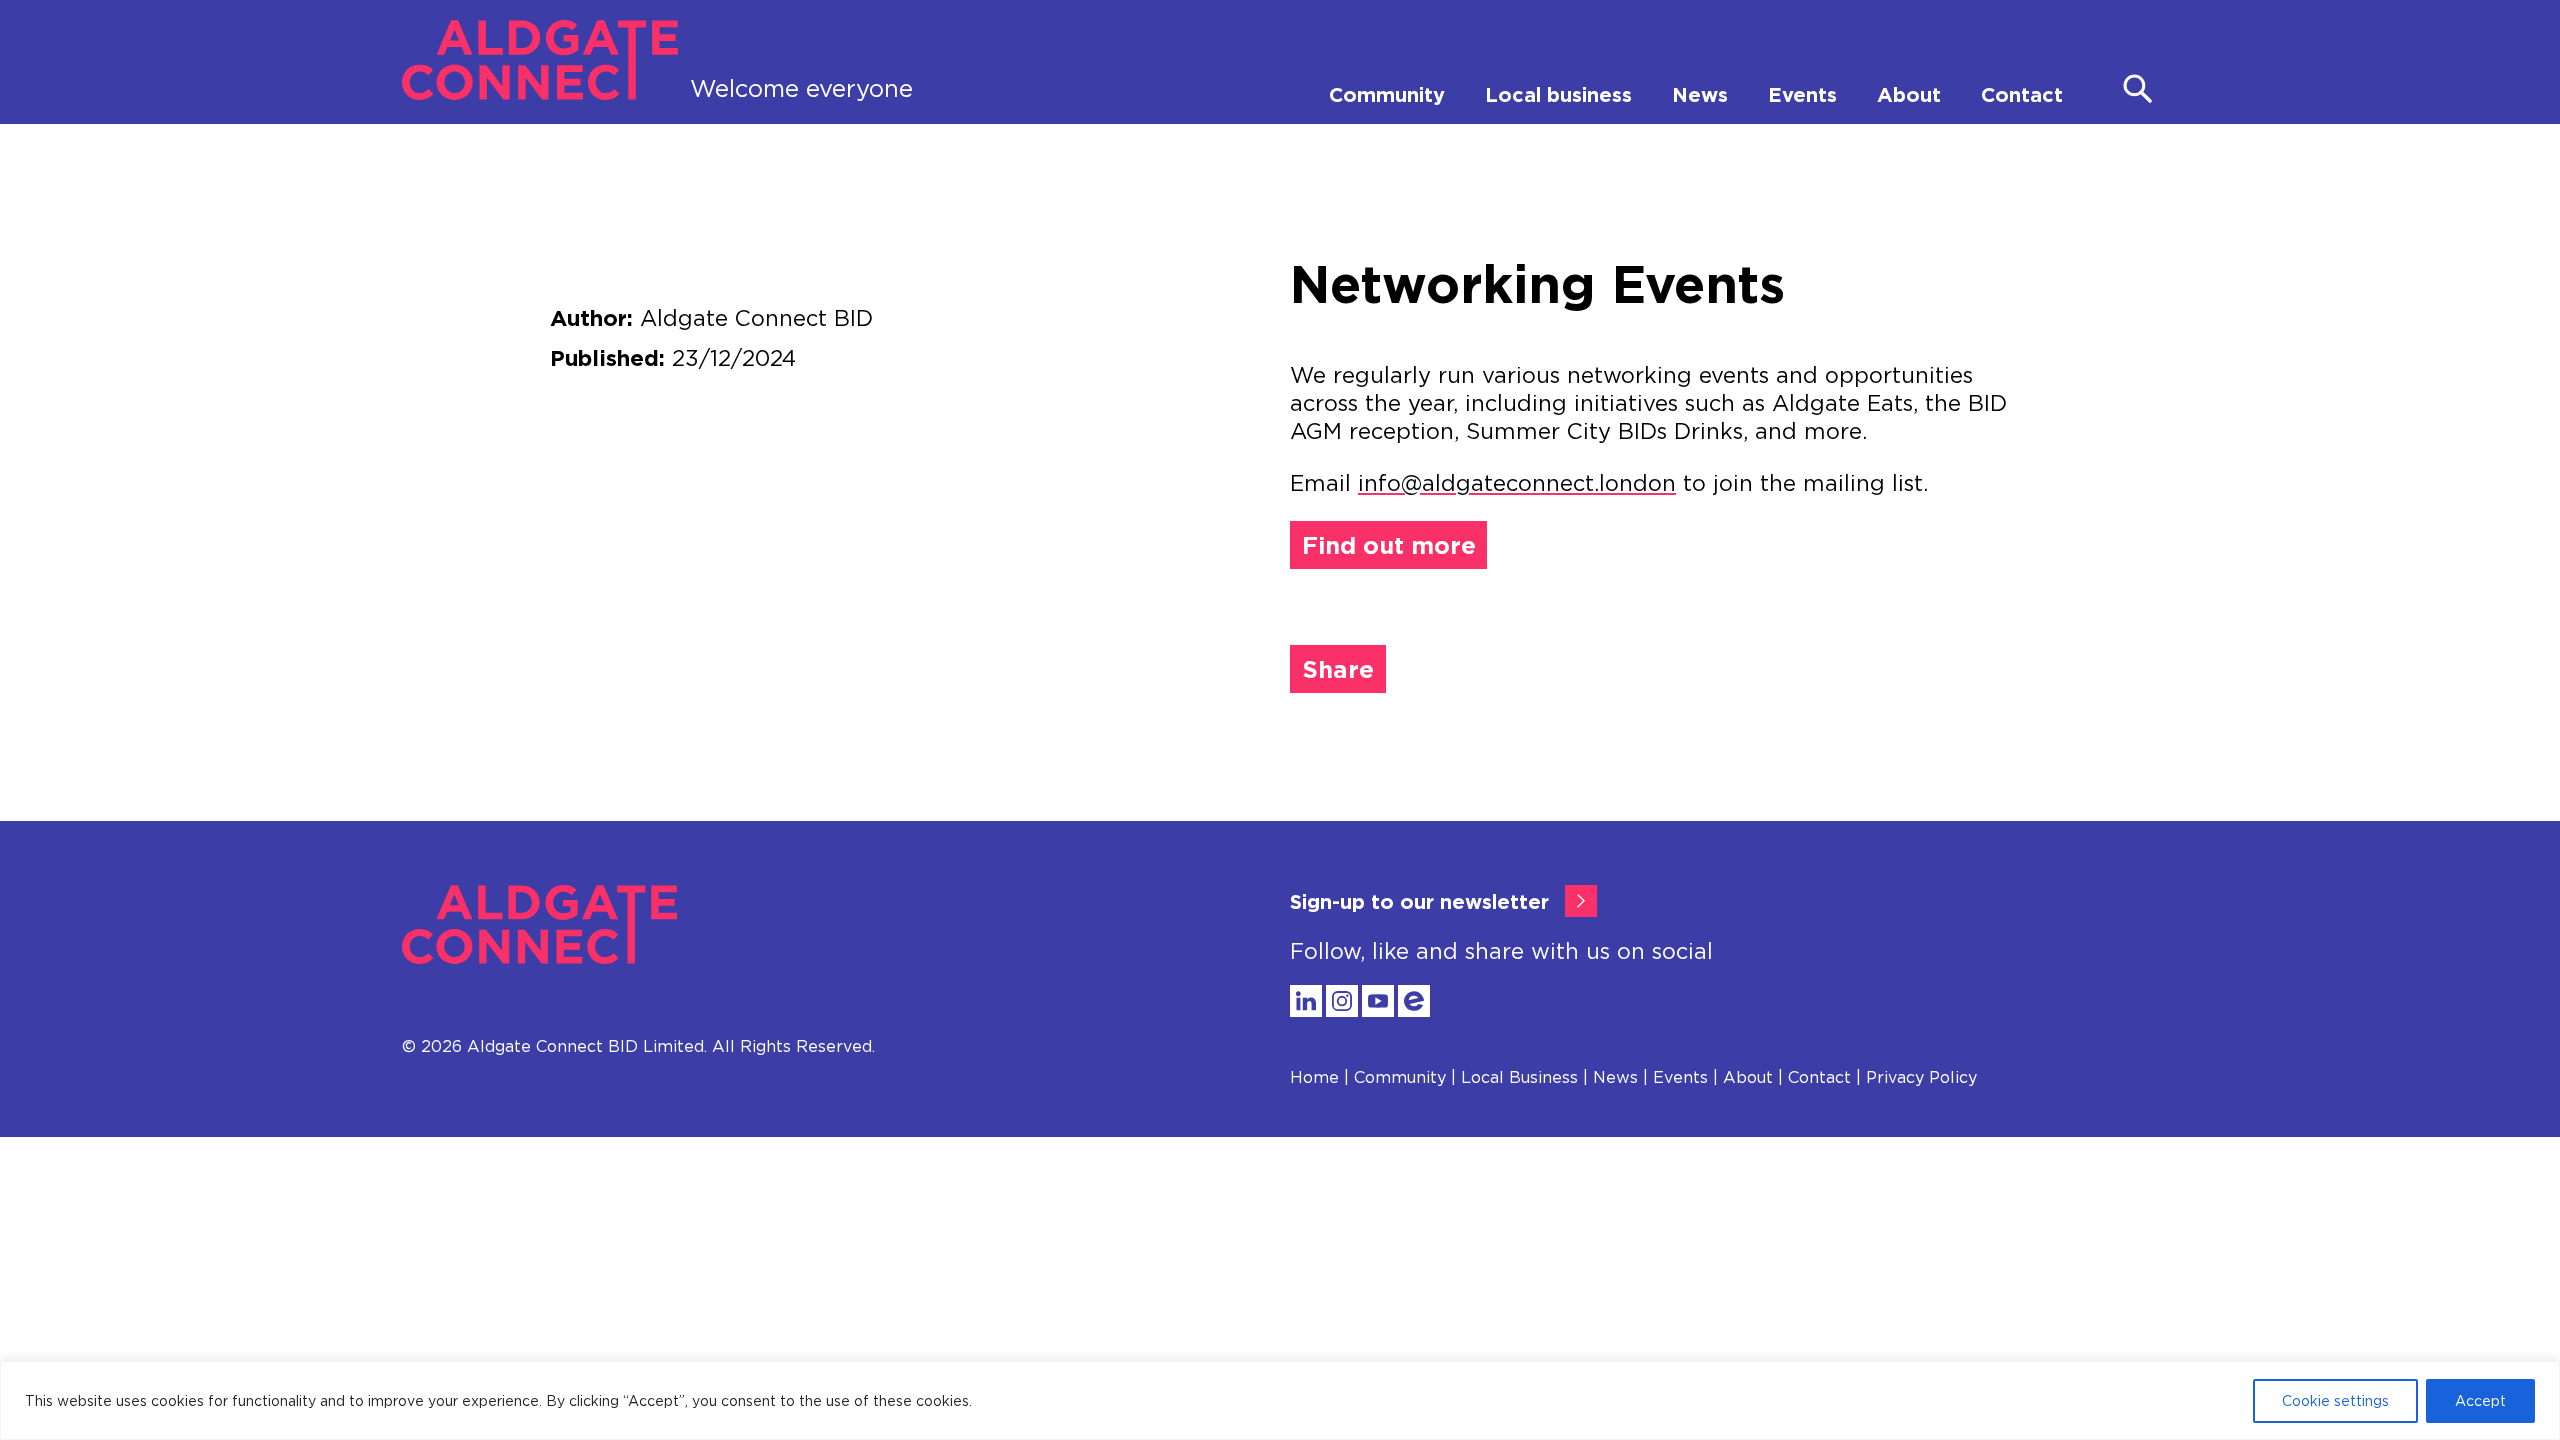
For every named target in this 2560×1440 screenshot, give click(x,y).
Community (1387, 94)
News (1700, 94)
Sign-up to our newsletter (1419, 901)
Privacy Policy (1921, 1077)
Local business (1558, 94)
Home (1314, 1077)
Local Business (1519, 1077)
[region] (1280, 1400)
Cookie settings (2335, 1400)
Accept (2480, 1400)
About (1909, 94)
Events (1802, 94)
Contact (2022, 94)
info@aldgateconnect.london (1517, 482)
